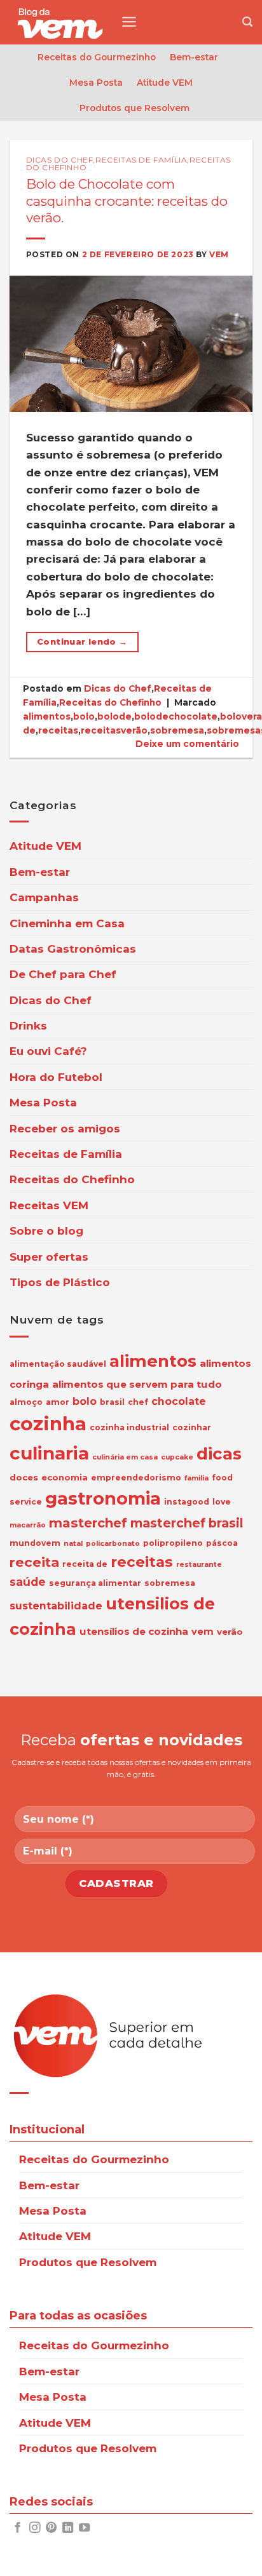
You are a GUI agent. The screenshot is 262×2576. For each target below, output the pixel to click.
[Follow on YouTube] (84, 2528)
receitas (58, 730)
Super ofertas (49, 1257)
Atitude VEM (165, 83)
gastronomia (103, 1499)
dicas (219, 1454)
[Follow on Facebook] (17, 2528)
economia (65, 1477)
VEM (219, 254)
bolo (84, 716)
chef (138, 1402)
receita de (85, 1564)
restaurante (199, 1565)
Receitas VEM (49, 1205)
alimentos (47, 716)
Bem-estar (194, 57)
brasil (112, 1402)
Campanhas (44, 897)
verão (230, 1632)
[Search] (247, 22)
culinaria (49, 1453)
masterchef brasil (187, 1523)
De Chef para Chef (63, 974)
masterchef (88, 1523)
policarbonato (113, 1544)
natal (73, 1544)
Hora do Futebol (56, 1077)
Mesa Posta (96, 83)
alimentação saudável (58, 1364)
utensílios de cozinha (134, 1631)
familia (197, 1478)
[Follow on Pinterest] (51, 2528)
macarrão (28, 1525)
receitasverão (114, 730)
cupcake (177, 1457)
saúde (28, 1582)
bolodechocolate (176, 716)
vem (203, 1632)
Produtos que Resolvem (134, 108)
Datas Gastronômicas (73, 949)
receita (34, 1562)
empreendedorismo (136, 1478)
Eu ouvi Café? (48, 1051)
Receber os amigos (65, 1128)
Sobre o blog (46, 1231)
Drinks (28, 1025)
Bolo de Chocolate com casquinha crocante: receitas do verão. (127, 201)
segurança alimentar (95, 1583)
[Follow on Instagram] (35, 2528)
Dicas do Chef (60, 160)
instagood (187, 1502)
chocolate (179, 1401)
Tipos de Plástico (60, 1282)
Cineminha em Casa (67, 923)
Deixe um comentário (187, 744)
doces (24, 1477)
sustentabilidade (56, 1606)
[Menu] (129, 22)
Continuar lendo (82, 642)
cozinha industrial (129, 1427)
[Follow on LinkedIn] (68, 2528)
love (222, 1502)
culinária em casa (125, 1457)
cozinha (48, 1424)
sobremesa (177, 730)
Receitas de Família (141, 160)
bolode (114, 716)
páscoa (222, 1543)
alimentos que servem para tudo (137, 1384)
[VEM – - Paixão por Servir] (60, 22)
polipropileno (173, 1543)
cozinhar (192, 1427)
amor (58, 1402)
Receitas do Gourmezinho (97, 57)
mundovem (35, 1543)
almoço (26, 1402)
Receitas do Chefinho (110, 702)
